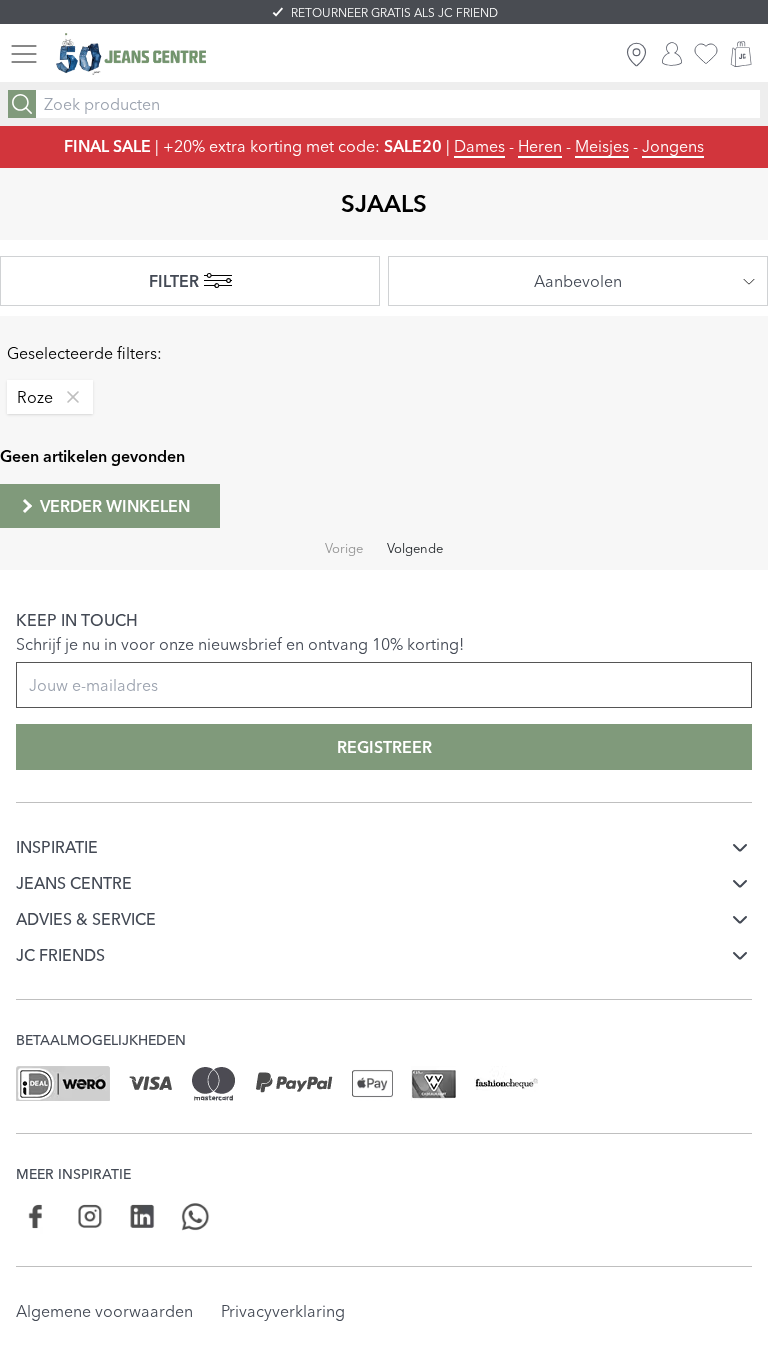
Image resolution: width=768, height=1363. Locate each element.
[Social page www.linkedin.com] (142, 1216)
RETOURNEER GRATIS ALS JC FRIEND (394, 12)
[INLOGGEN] (672, 54)
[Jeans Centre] (131, 54)
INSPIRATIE (57, 847)
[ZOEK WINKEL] (636, 54)
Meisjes (602, 146)
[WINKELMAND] (741, 54)
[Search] (22, 104)
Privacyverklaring (283, 1311)
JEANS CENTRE (74, 883)
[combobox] (578, 281)
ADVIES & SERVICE (86, 919)
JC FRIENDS (60, 955)
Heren (540, 146)
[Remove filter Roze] (68, 397)
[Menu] (24, 54)
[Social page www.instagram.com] (89, 1216)
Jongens (673, 146)
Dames (479, 146)
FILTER (174, 281)
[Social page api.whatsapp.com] (195, 1216)
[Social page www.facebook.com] (36, 1216)
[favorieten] (706, 54)
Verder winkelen (115, 506)
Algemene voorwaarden (104, 1311)
